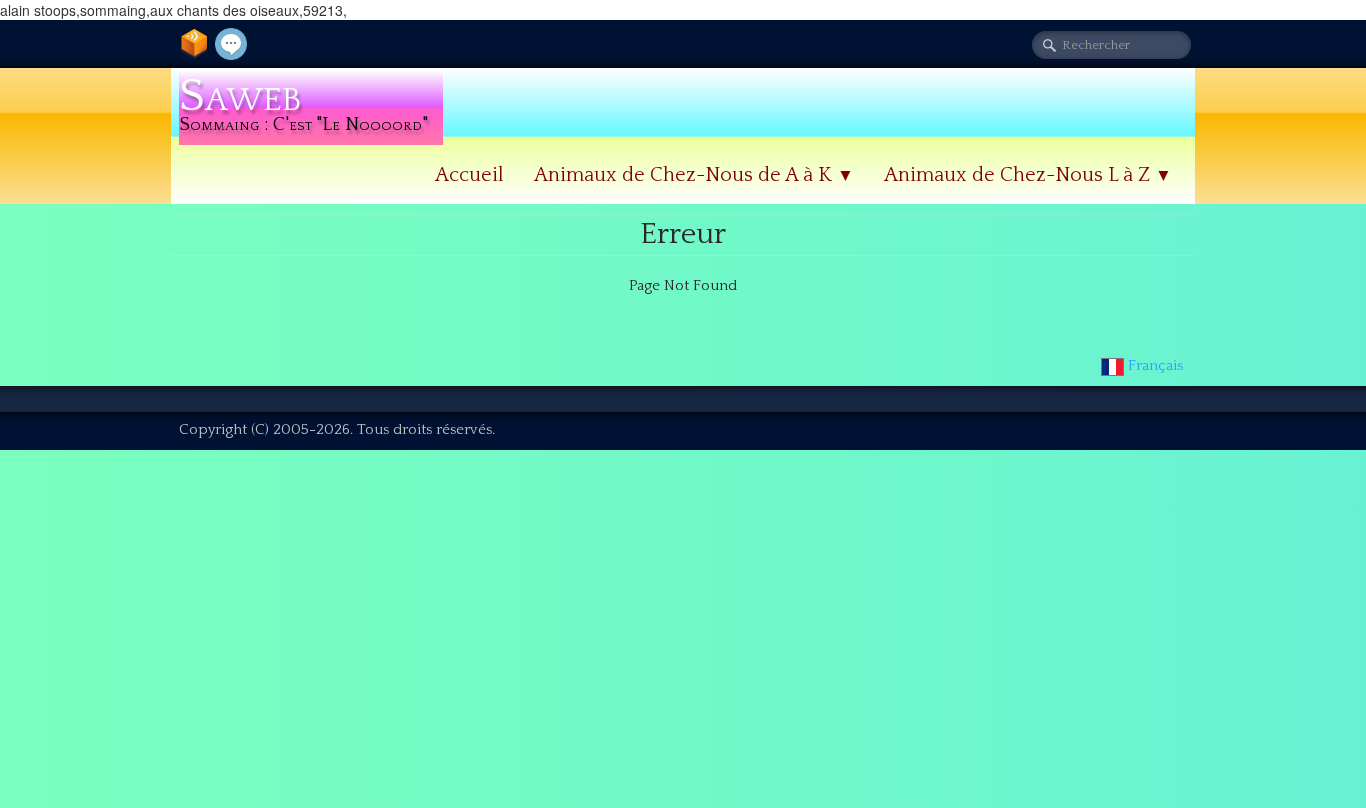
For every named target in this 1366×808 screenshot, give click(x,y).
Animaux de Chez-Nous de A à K (694, 175)
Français (1157, 365)
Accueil (469, 175)
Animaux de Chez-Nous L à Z (1028, 175)
